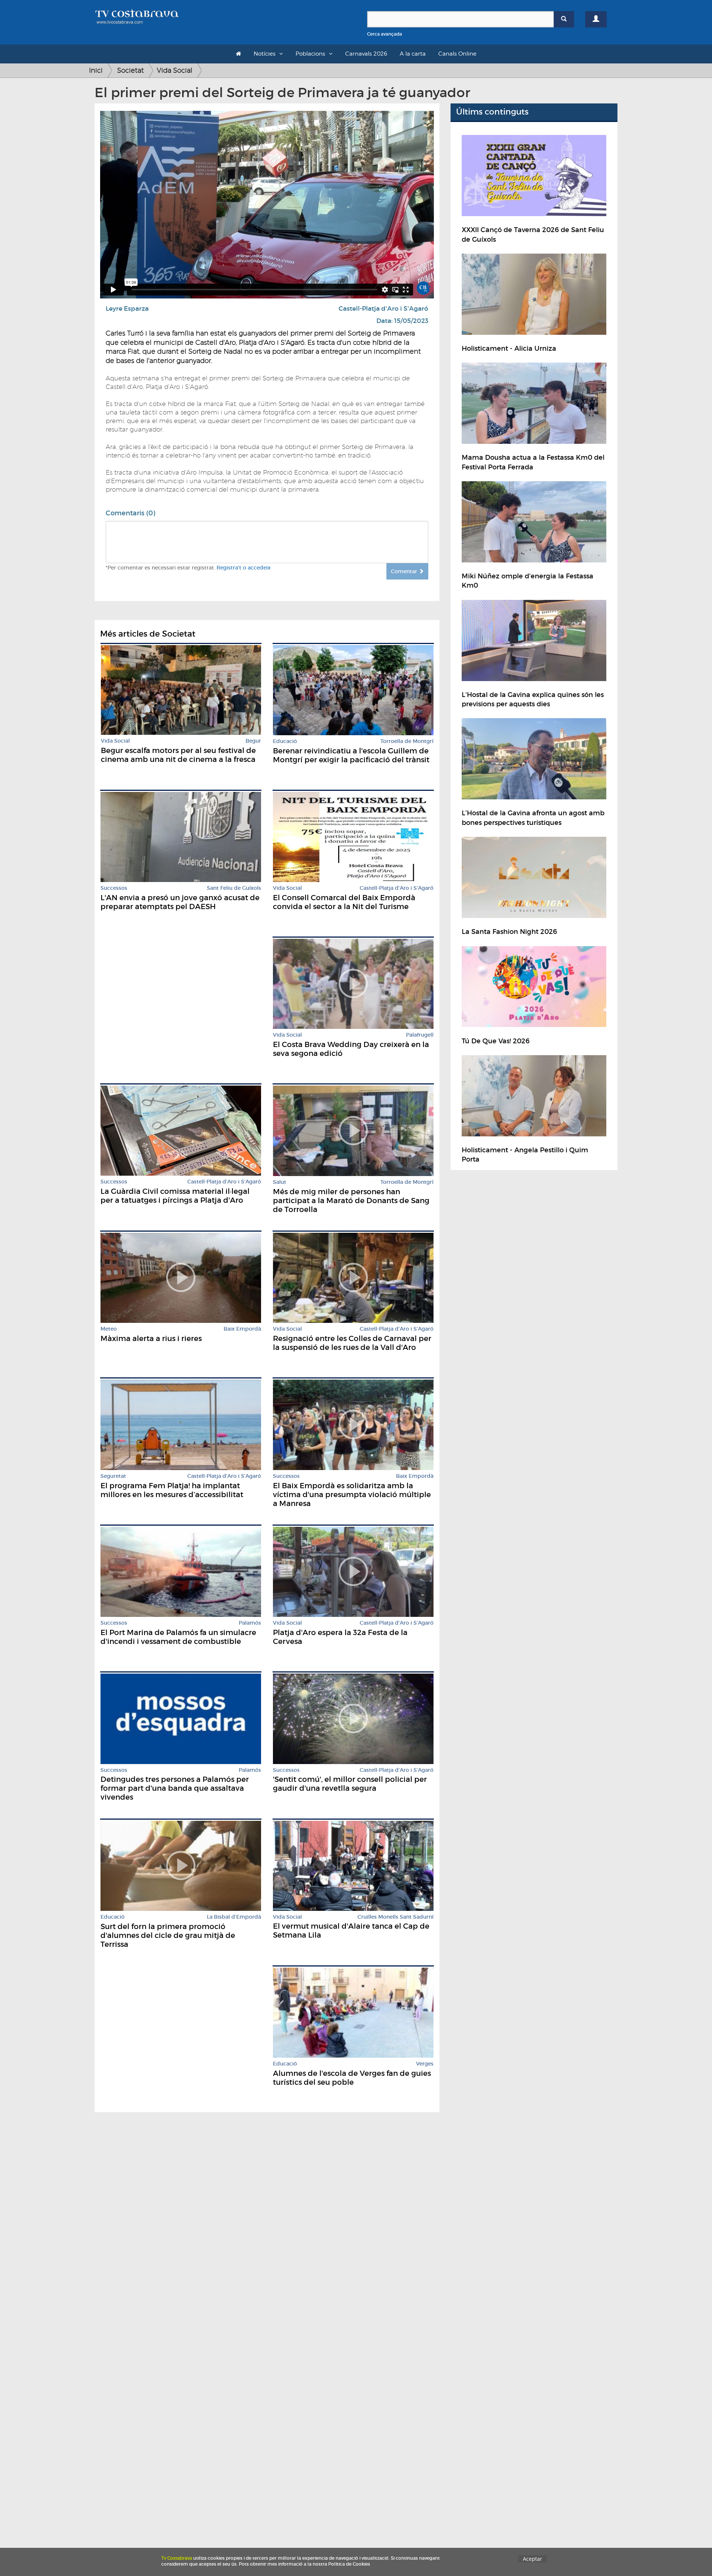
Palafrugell (420, 1035)
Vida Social (175, 70)
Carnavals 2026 (366, 54)
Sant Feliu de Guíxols (234, 888)
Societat (131, 70)
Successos (114, 888)
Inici (96, 70)
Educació (285, 741)
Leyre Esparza (127, 309)
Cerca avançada (385, 34)
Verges (425, 2064)
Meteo (109, 1329)
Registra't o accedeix (244, 568)
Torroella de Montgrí (407, 741)
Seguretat (113, 1476)
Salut (280, 1182)
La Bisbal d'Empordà (234, 1917)
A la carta (413, 54)
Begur (253, 741)
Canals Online (457, 54)
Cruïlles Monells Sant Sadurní (395, 1917)
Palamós (250, 1623)
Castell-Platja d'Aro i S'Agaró (383, 309)
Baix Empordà (242, 1329)
